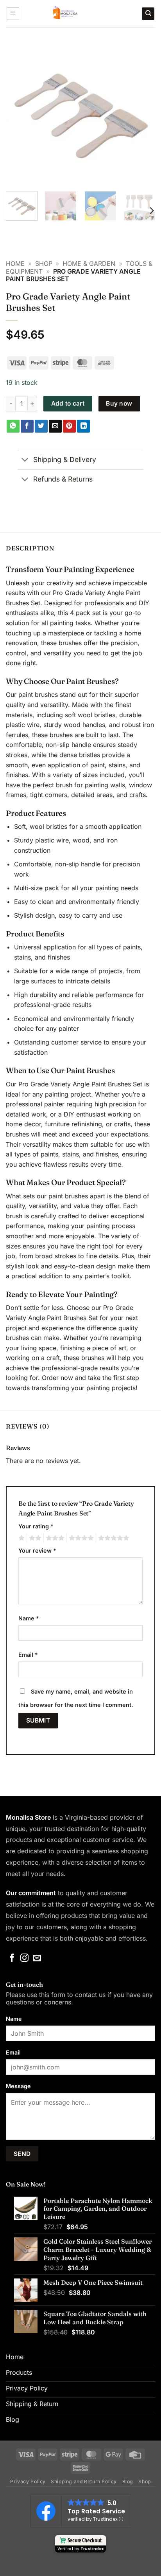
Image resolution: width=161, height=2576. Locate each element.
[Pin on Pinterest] (69, 426)
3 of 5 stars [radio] (54, 1538)
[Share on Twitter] (41, 426)
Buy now (119, 403)
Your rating (36, 1526)
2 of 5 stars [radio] (34, 1538)
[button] (13, 14)
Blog (128, 2481)
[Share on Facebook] (27, 426)
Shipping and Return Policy (84, 2481)
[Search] (148, 14)
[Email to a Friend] (55, 426)
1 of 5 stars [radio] (21, 1538)
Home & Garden (89, 263)
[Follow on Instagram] (24, 1958)
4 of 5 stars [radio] (80, 1538)
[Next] (142, 110)
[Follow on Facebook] (12, 1958)
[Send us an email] (37, 1958)
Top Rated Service (96, 2511)
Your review (37, 1550)
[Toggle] (25, 461)
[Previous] (19, 110)
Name (29, 1618)
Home (15, 263)
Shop (44, 263)
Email (28, 1655)
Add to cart (68, 403)
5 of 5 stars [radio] (113, 1538)
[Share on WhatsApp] (13, 426)
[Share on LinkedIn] (83, 426)
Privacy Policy (28, 2481)
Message (18, 2086)
